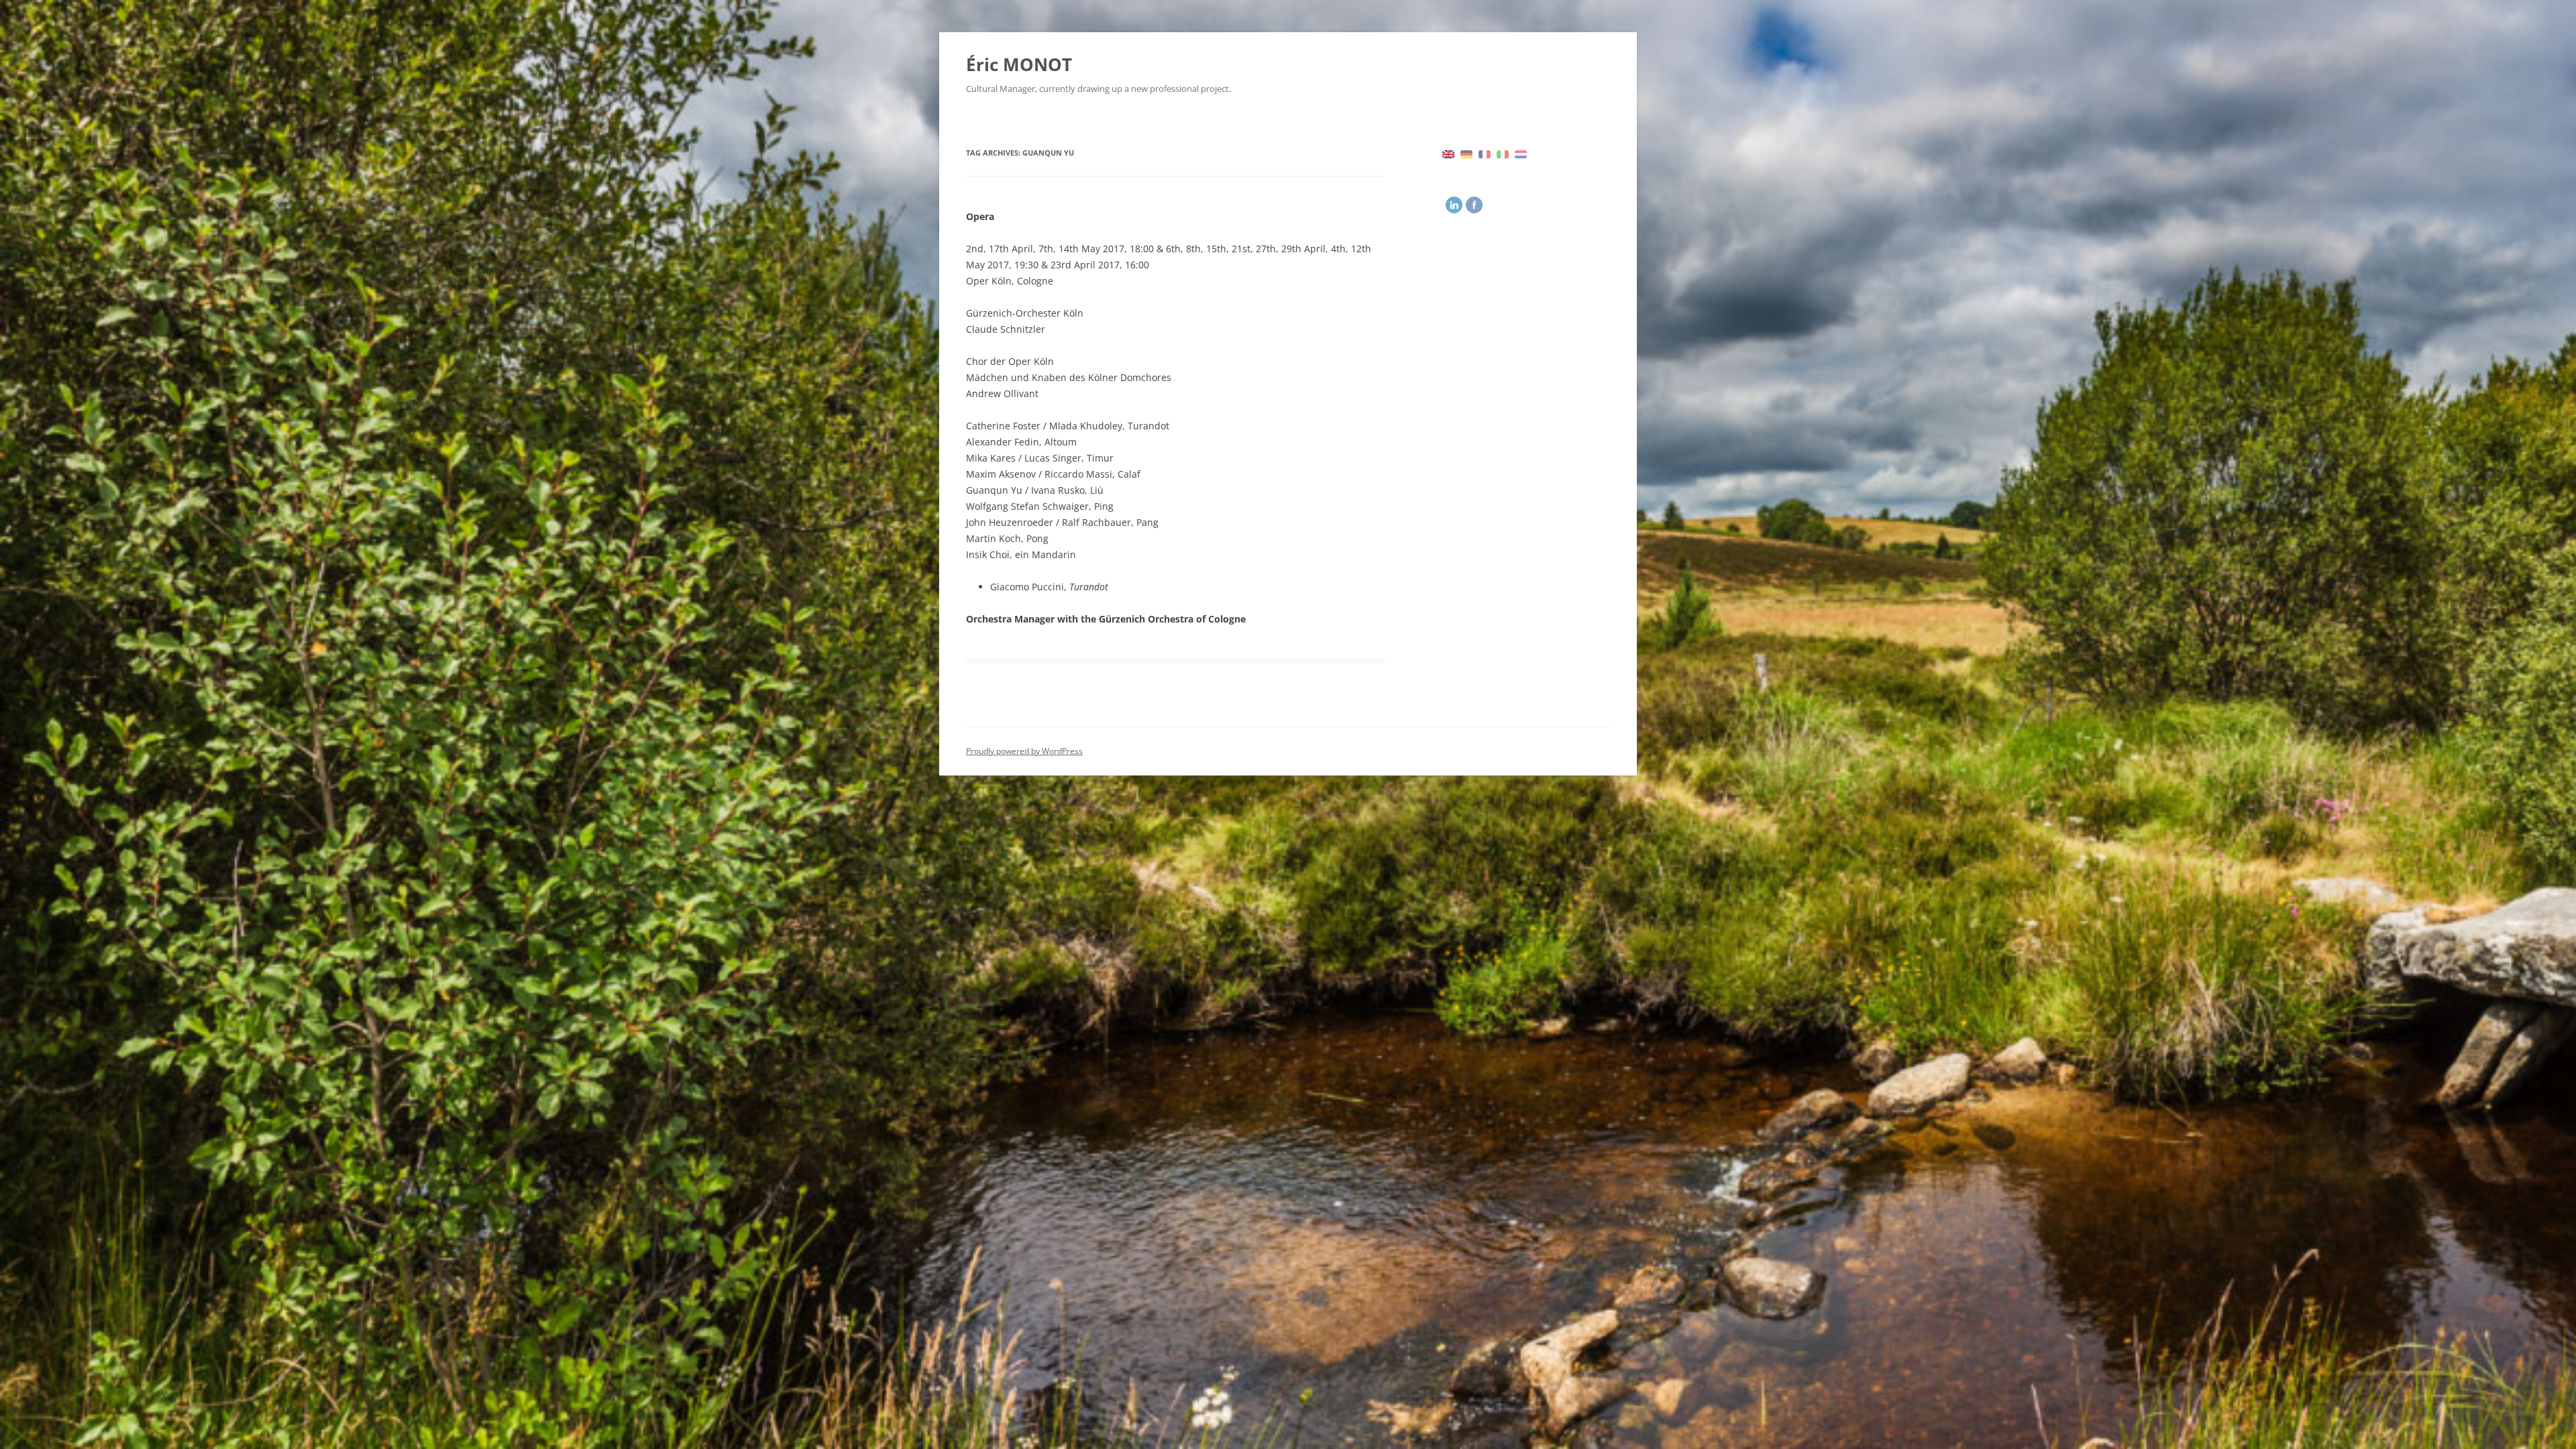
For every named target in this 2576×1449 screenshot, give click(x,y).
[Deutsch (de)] (1466, 153)
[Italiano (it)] (1503, 153)
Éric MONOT (1019, 64)
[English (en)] (1448, 153)
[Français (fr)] (1485, 153)
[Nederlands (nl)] (1521, 153)
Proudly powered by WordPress (1024, 751)
